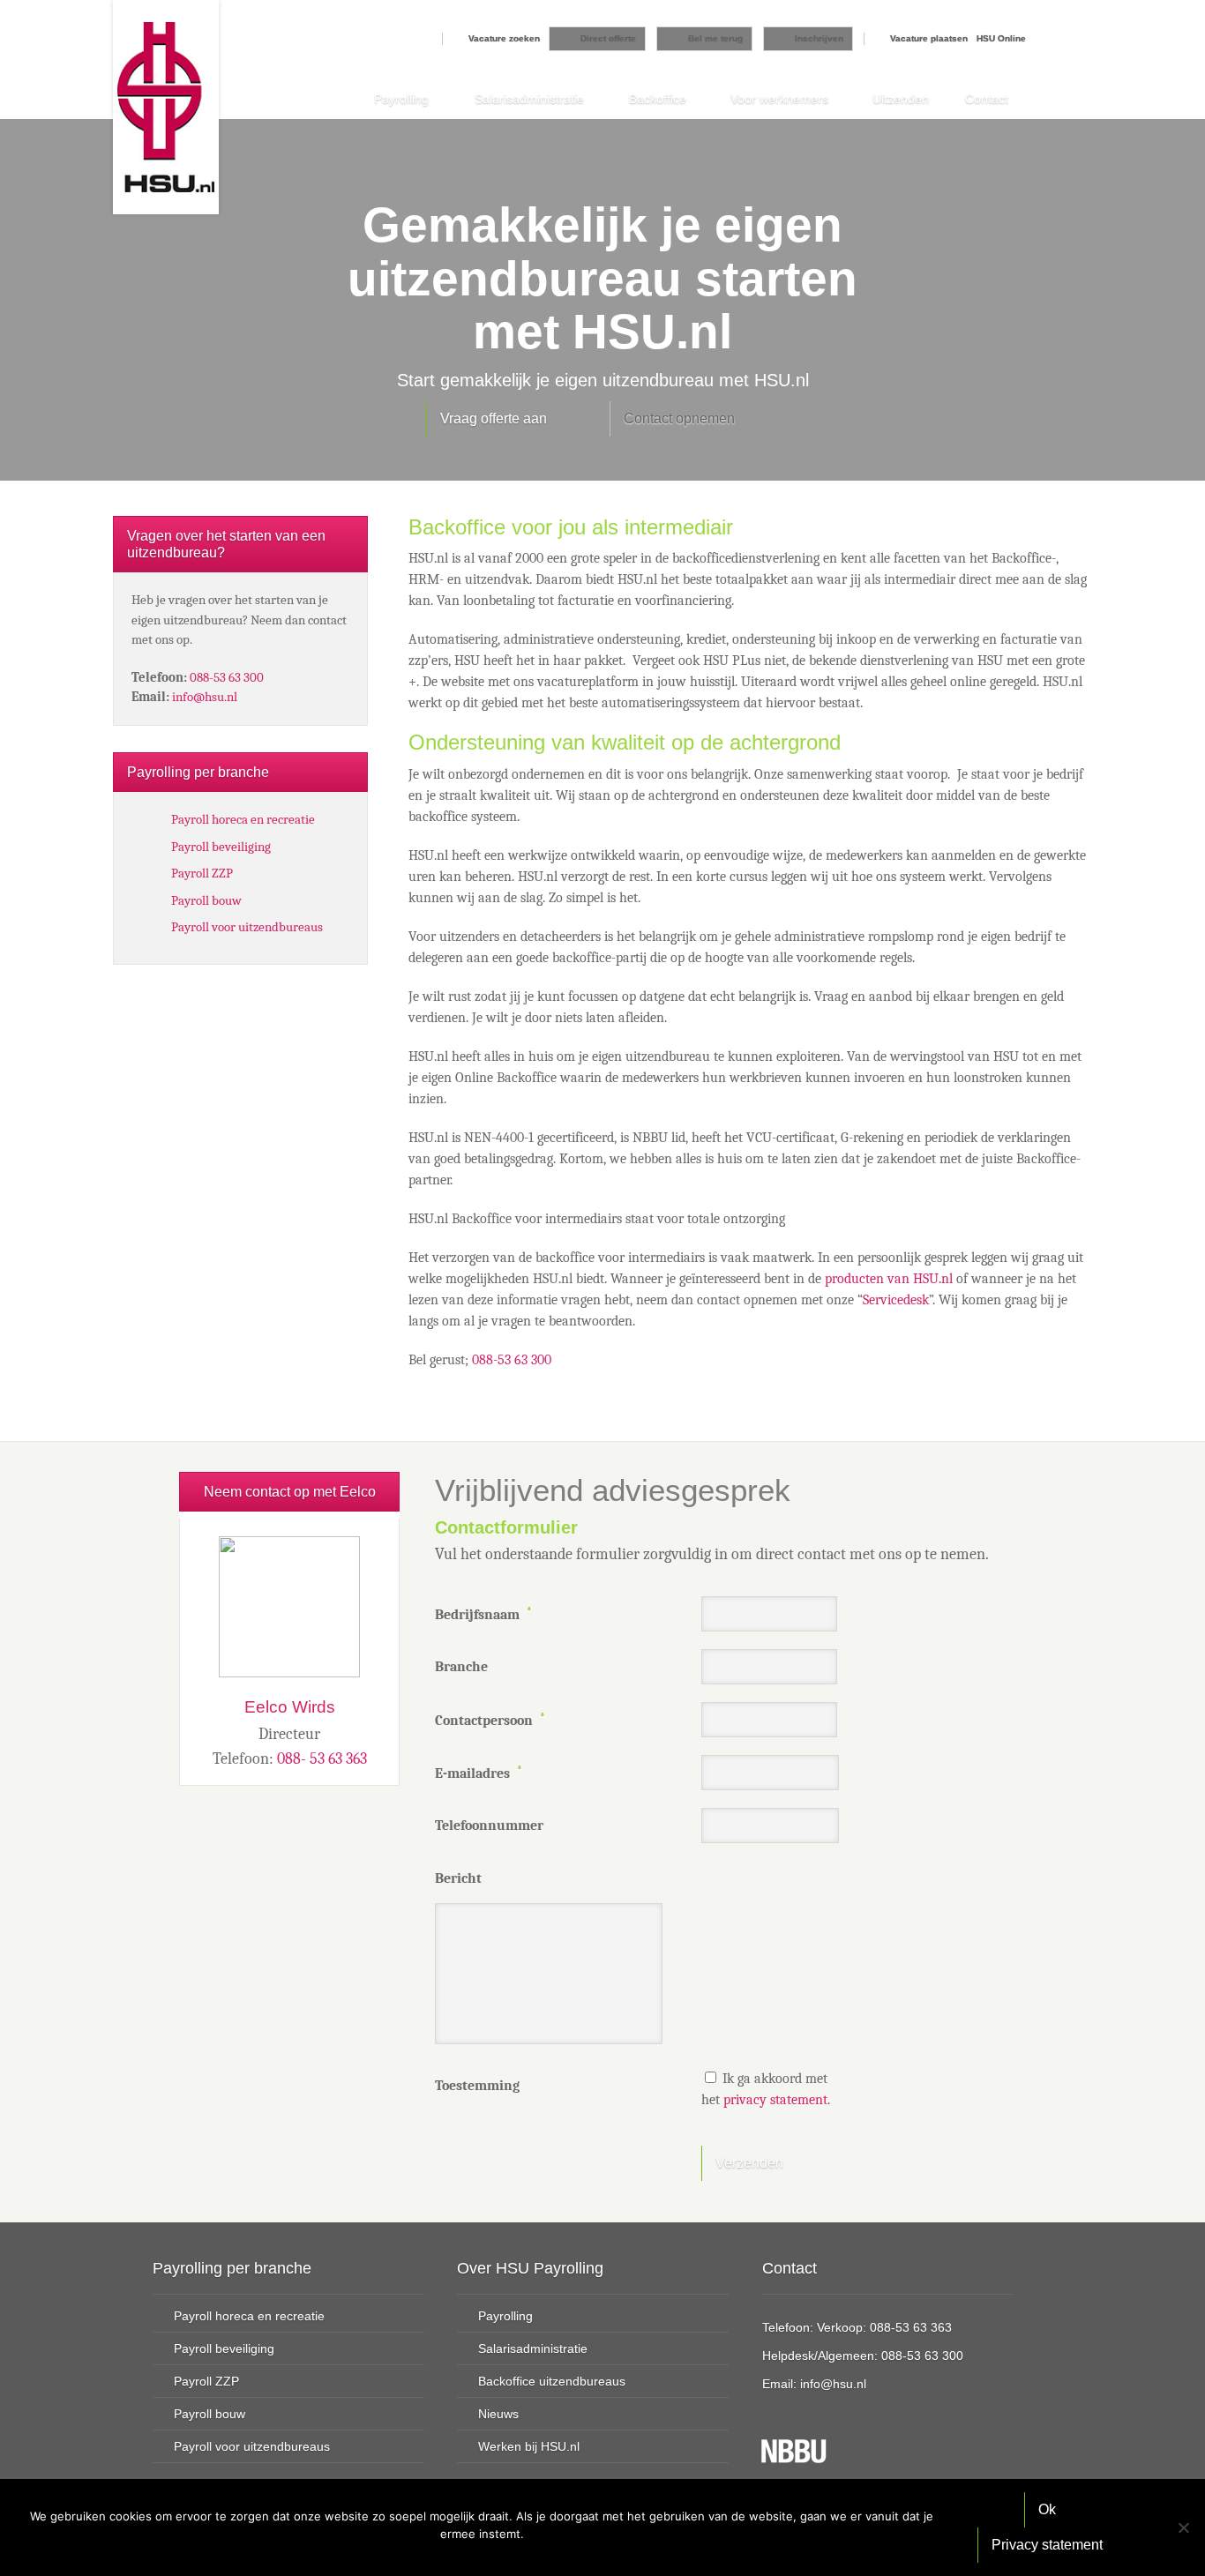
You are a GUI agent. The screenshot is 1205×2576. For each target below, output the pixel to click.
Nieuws (498, 2414)
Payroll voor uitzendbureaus (247, 927)
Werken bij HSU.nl (529, 2446)
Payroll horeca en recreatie (243, 819)
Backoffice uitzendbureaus (552, 2381)
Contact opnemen (679, 418)
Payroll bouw (206, 900)
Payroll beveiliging (221, 847)
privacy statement (775, 2100)
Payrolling (401, 99)
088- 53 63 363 (322, 1759)
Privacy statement (1047, 2545)
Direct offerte (608, 38)
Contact (987, 99)
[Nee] (1183, 2527)
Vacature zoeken (504, 38)
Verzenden (749, 2163)
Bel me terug (715, 38)
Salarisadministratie (529, 99)
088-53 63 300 (512, 1360)
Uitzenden (901, 99)
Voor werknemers (779, 99)
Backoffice (658, 99)
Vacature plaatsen (929, 38)
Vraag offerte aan (494, 418)
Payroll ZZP (202, 873)
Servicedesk (896, 1300)
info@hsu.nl (205, 697)
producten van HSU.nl (889, 1279)
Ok (1047, 2509)
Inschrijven (819, 38)
